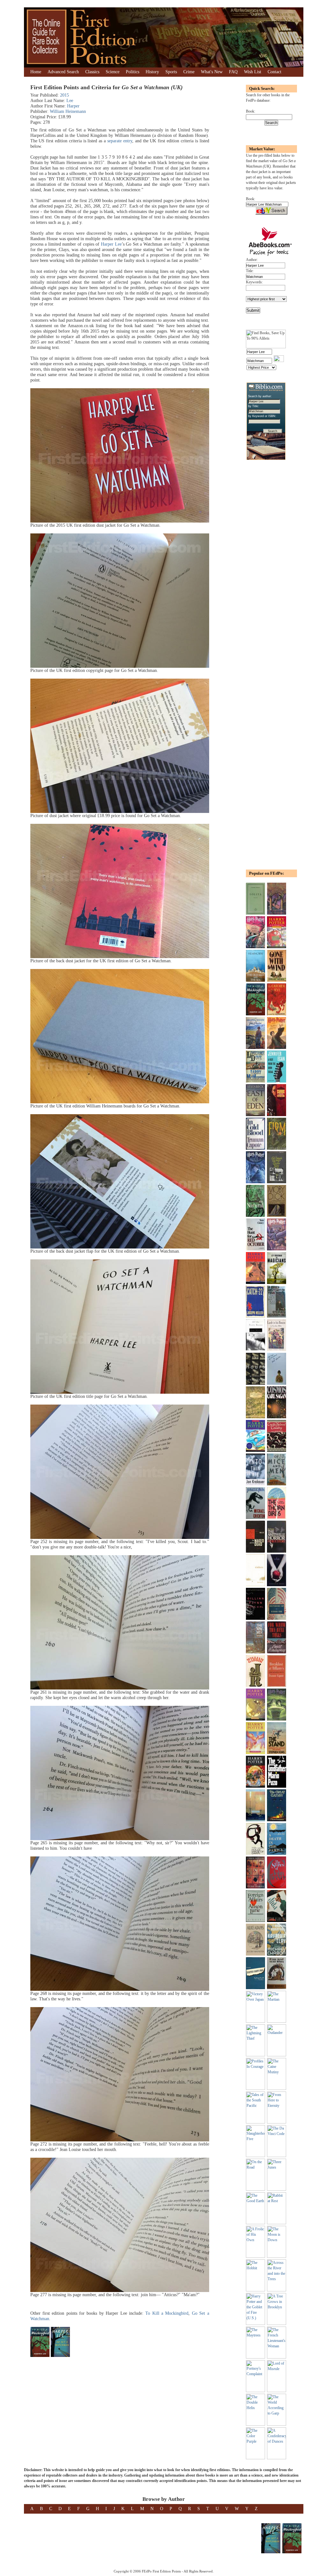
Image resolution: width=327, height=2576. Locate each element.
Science (113, 72)
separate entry (120, 141)
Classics (92, 72)
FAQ (233, 72)
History (152, 72)
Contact (274, 72)
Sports (171, 72)
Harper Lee (111, 244)
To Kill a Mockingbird (167, 2313)
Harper (73, 106)
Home (36, 72)
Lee (70, 101)
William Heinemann (68, 111)
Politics (133, 72)
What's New (212, 72)
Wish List (253, 72)
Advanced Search (63, 72)
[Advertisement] (265, 568)
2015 (65, 95)
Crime (189, 72)
